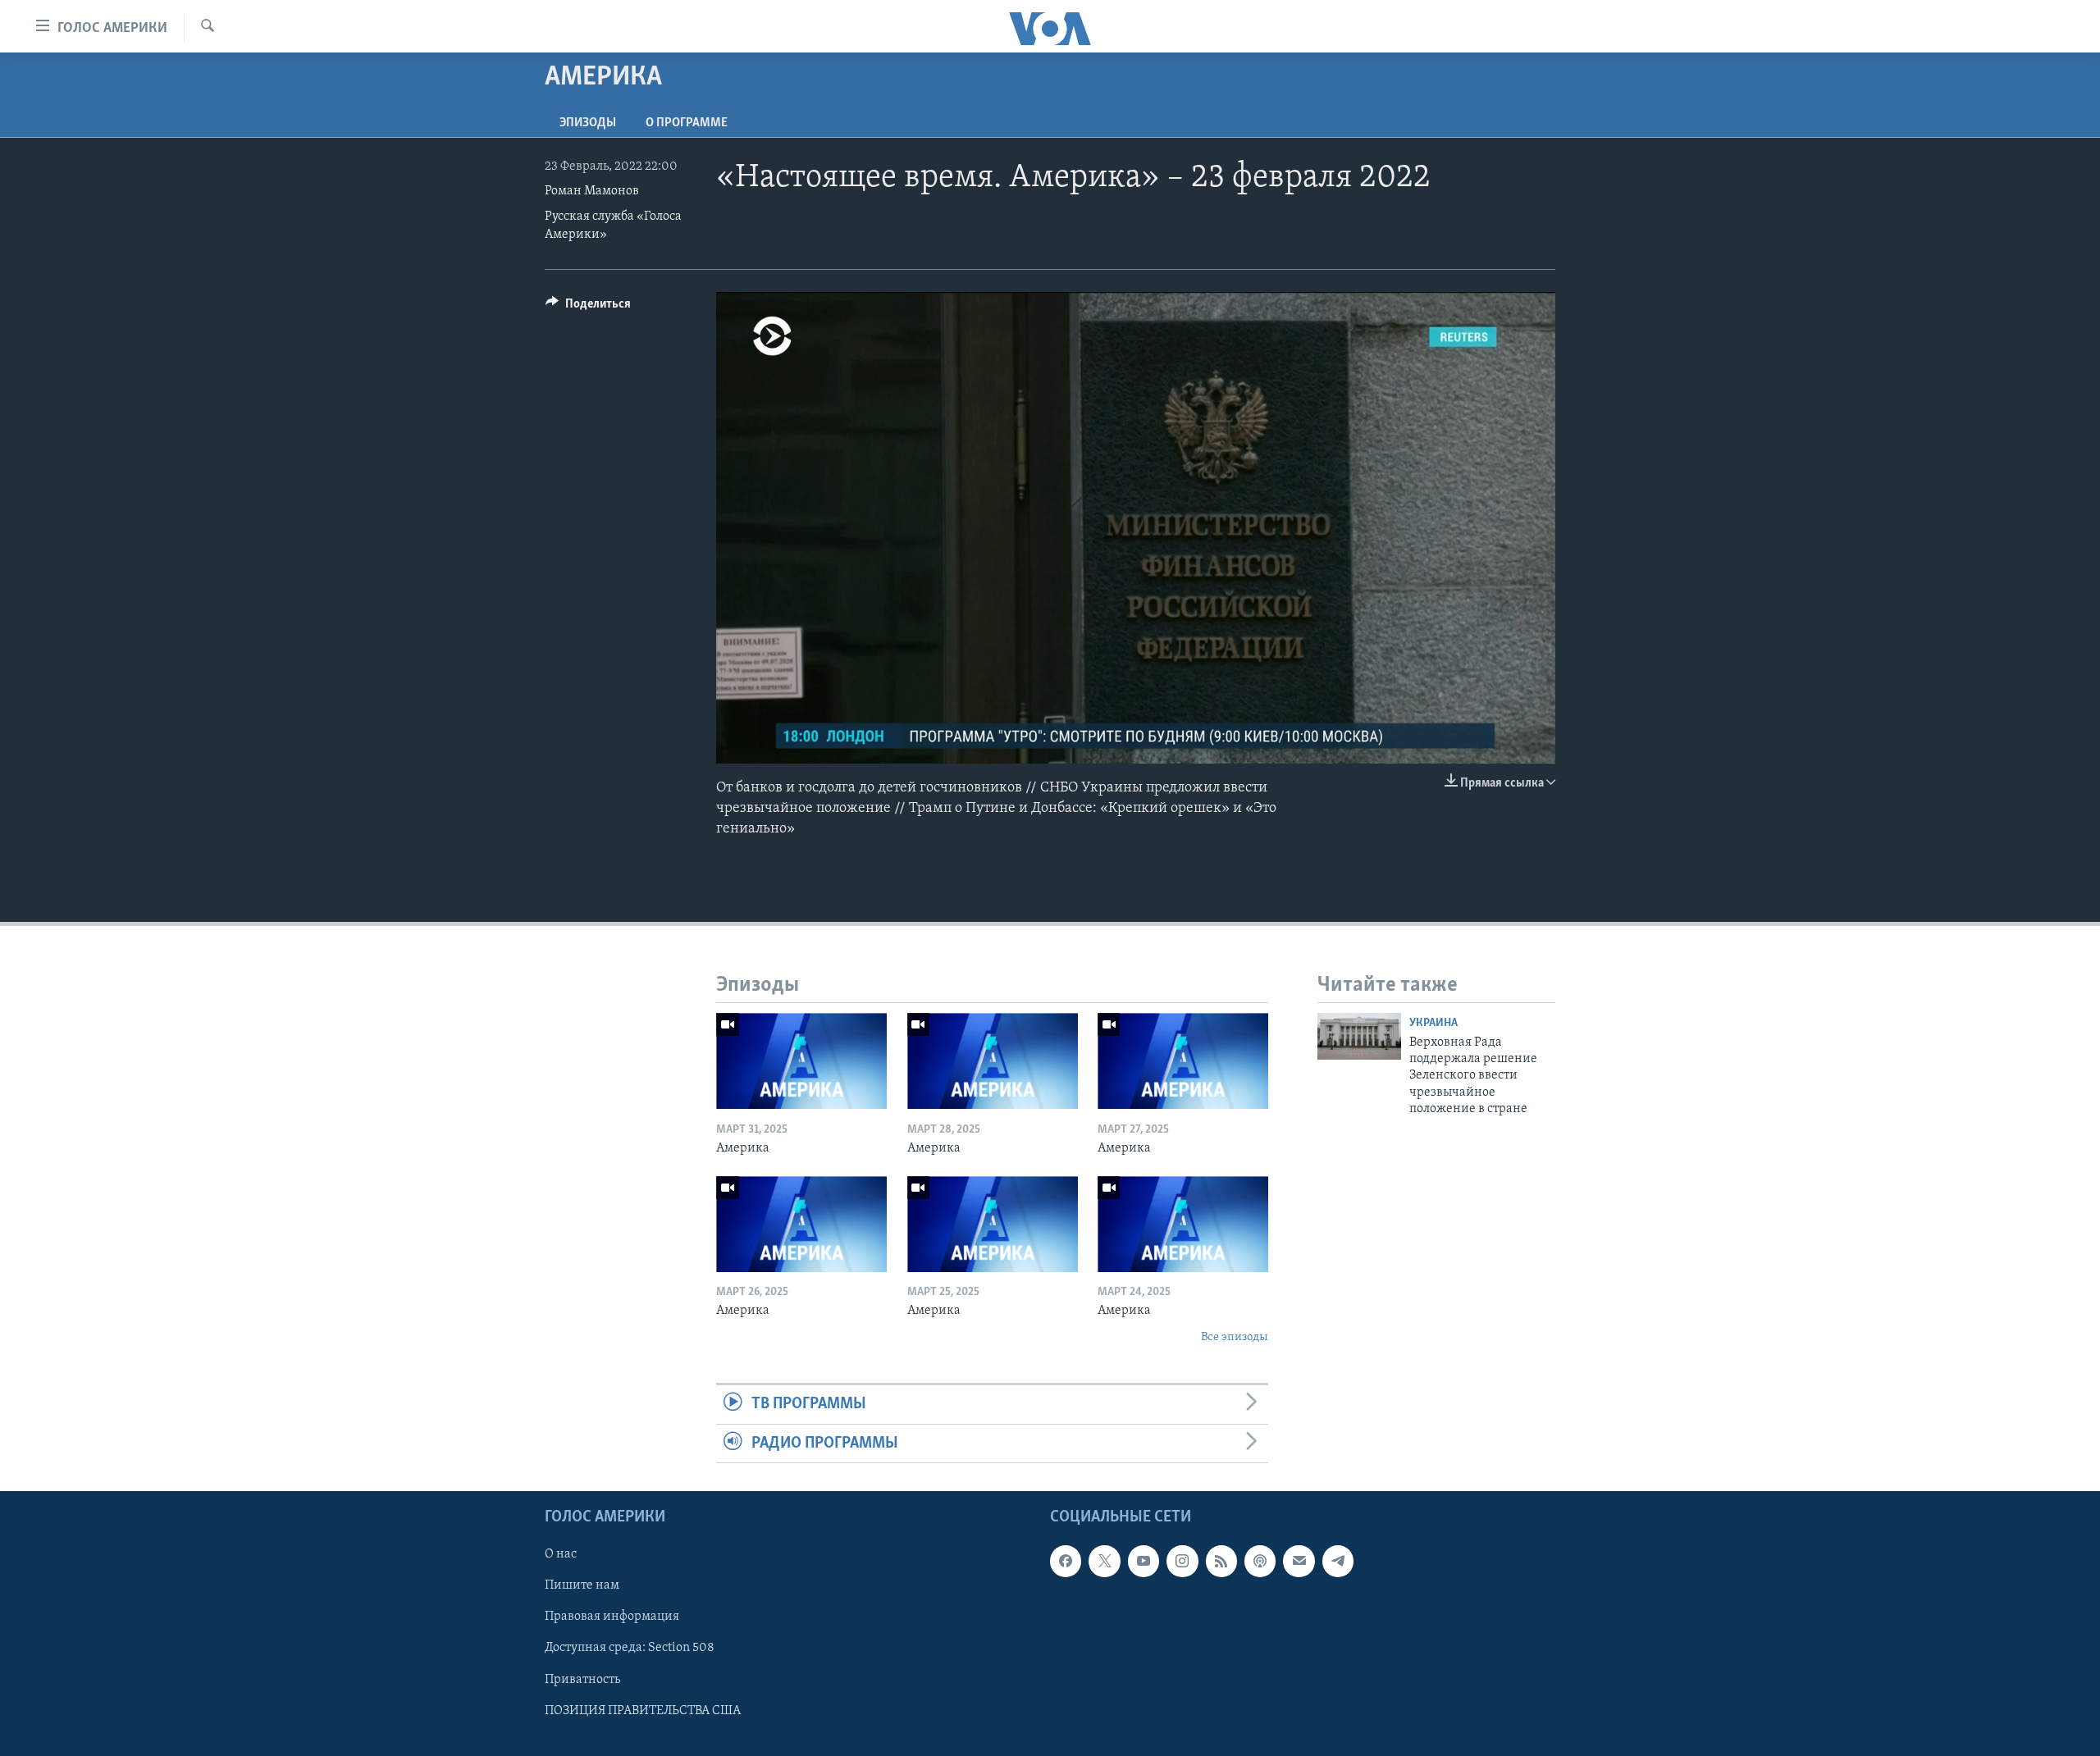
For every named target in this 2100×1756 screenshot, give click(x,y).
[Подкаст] (1260, 1561)
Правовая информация (612, 1617)
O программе (687, 123)
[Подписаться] (1299, 1561)
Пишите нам (582, 1585)
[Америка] (801, 1061)
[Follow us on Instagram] (1182, 1561)
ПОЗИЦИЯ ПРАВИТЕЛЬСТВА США (643, 1711)
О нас (561, 1554)
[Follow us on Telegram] (1338, 1561)
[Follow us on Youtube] (1144, 1561)
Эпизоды (588, 123)
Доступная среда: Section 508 (630, 1648)
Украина (1433, 1023)
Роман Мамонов (592, 191)
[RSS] (1221, 1561)
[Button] (588, 308)
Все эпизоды (1235, 1337)
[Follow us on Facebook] (1066, 1561)
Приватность (582, 1679)
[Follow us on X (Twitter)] (1104, 1561)
